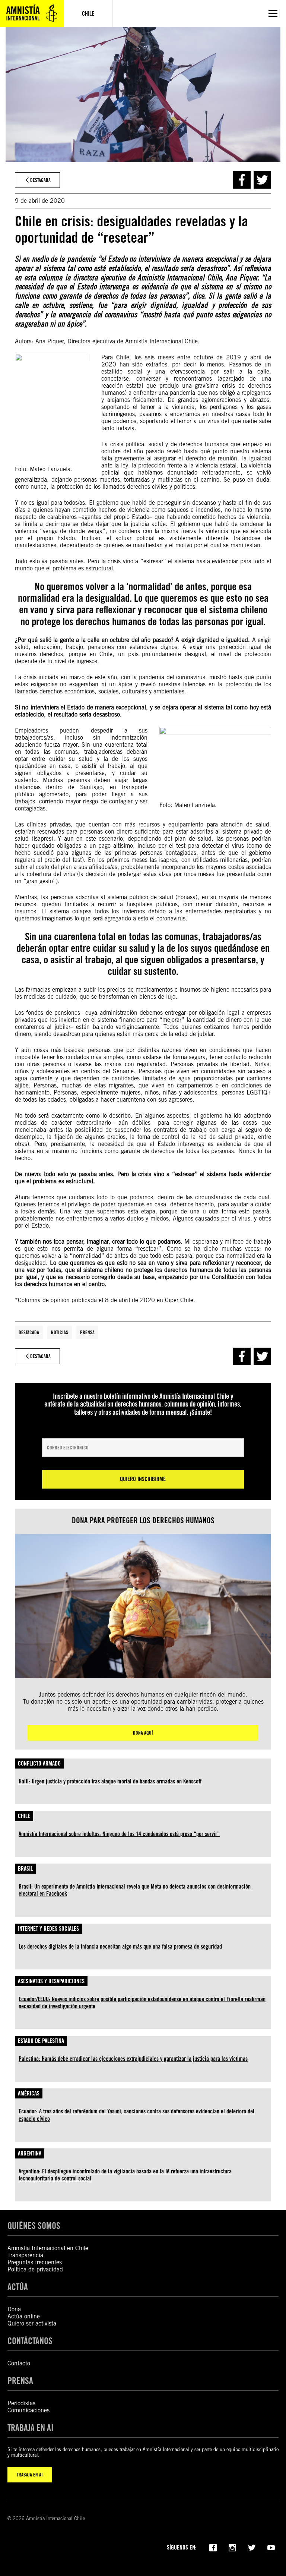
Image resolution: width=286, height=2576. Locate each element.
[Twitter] (252, 2547)
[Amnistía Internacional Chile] (32, 13)
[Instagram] (232, 2547)
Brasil (25, 1869)
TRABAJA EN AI (30, 2475)
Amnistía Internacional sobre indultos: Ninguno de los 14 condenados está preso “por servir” (119, 1834)
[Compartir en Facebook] (242, 180)
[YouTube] (271, 2547)
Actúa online (24, 2316)
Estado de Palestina (41, 2041)
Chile (24, 1816)
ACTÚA (18, 2287)
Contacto (19, 2363)
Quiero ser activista (32, 2323)
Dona (14, 2309)
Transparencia (25, 2255)
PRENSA (20, 2381)
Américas (29, 2093)
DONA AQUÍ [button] (143, 1733)
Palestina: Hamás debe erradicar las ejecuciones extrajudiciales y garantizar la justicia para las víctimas (133, 2059)
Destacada (29, 1332)
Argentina (30, 2153)
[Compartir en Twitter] (262, 180)
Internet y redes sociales (48, 1929)
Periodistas (21, 2403)
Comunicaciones (28, 2410)
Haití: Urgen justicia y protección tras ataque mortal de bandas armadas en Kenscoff (110, 1781)
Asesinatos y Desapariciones (51, 1981)
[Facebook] (213, 2547)
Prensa (87, 1332)
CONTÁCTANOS (30, 2341)
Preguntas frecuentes (35, 2262)
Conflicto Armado (39, 1763)
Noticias (60, 1332)
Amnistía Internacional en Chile (48, 2248)
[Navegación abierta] (273, 13)
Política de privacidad (35, 2269)
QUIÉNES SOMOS (34, 2226)
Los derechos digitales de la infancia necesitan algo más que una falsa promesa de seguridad (120, 1947)
